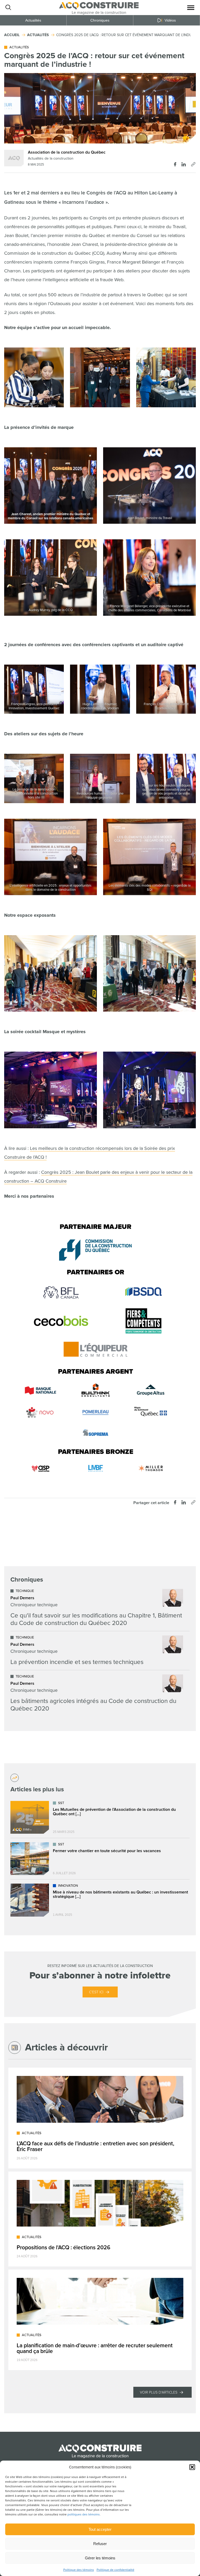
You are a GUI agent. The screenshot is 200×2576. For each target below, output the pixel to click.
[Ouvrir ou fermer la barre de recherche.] (8, 8)
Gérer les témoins (100, 2558)
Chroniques (100, 20)
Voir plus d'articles (159, 2392)
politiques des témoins (84, 2515)
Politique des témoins (79, 2570)
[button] (192, 2467)
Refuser (100, 2544)
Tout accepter (100, 2529)
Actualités (33, 20)
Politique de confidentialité (115, 2570)
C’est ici (96, 1992)
